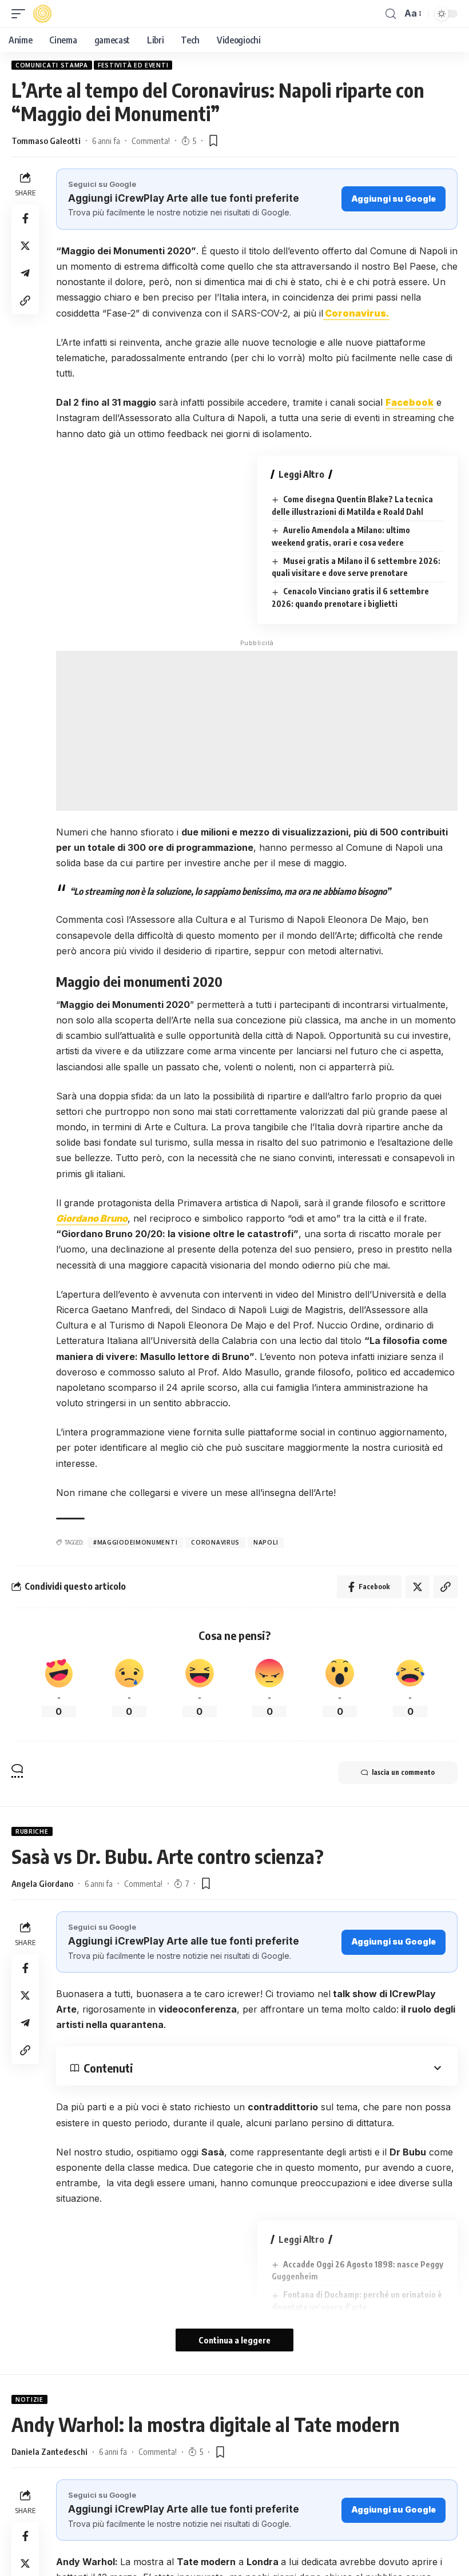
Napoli (266, 1542)
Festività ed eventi (133, 65)
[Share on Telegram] (25, 273)
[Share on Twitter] (25, 246)
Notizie (29, 2399)
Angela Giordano (42, 1883)
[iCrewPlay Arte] (42, 14)
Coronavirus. (356, 313)
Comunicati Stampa (52, 65)
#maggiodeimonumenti (135, 1542)
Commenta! (151, 141)
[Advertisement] (257, 731)
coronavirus (215, 1542)
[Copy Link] (25, 301)
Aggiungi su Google (394, 199)
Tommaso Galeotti (46, 141)
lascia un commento (403, 1772)
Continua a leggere (234, 2340)
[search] (391, 14)
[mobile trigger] (21, 14)
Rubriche (32, 1831)
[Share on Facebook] (25, 218)
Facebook (410, 402)
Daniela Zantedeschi (49, 2451)
